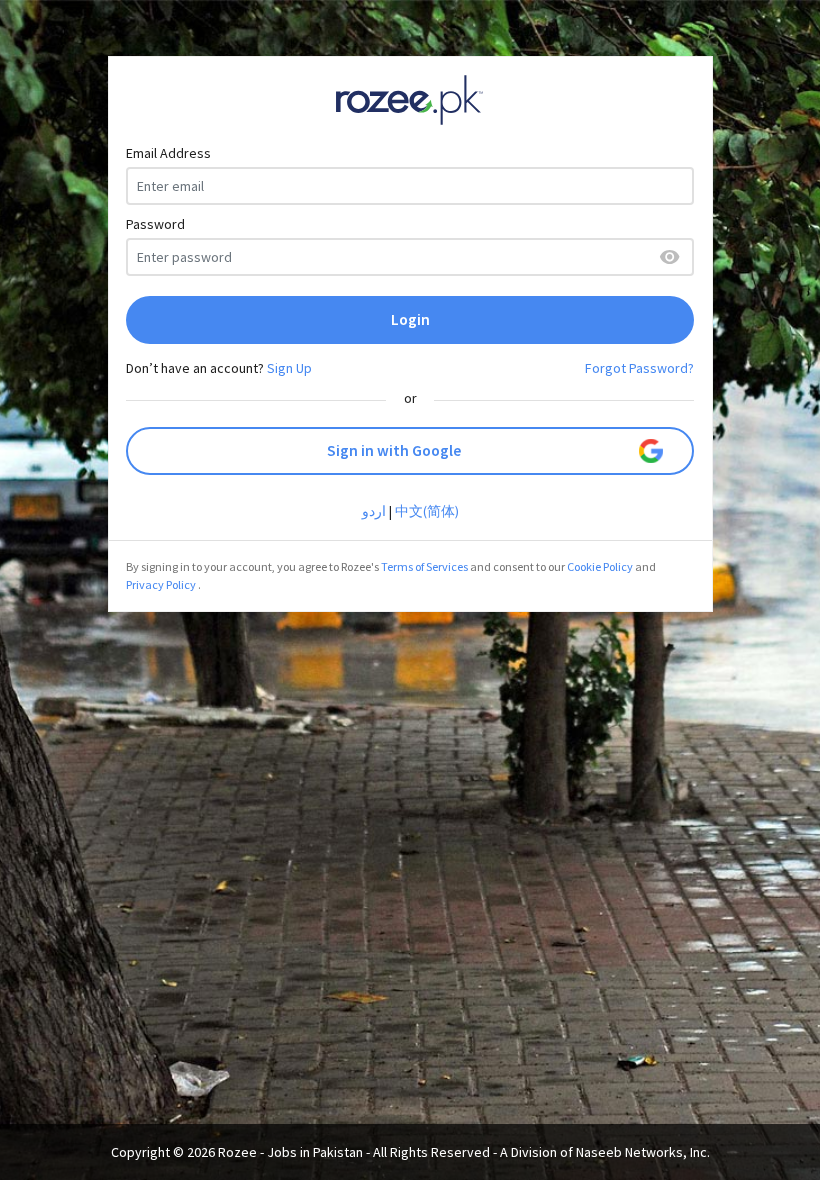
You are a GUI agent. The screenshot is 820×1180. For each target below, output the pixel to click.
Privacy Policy (161, 584)
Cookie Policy (600, 566)
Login (410, 319)
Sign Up (289, 368)
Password (155, 224)
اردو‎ (374, 511)
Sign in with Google (394, 450)
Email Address (168, 153)
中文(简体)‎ (427, 511)
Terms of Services (424, 566)
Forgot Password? (639, 368)
